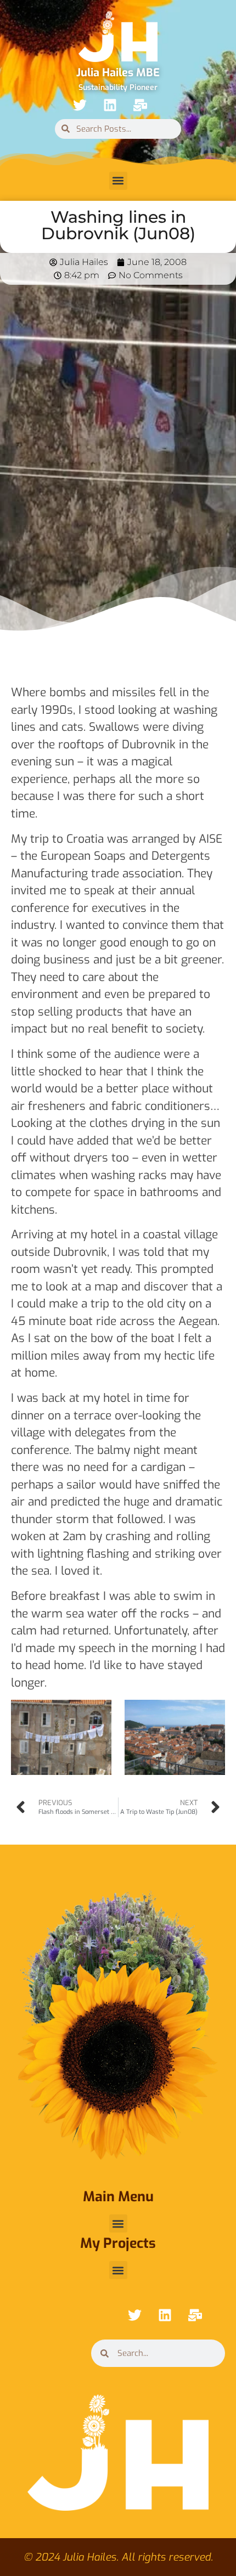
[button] (118, 181)
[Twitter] (80, 105)
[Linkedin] (110, 105)
